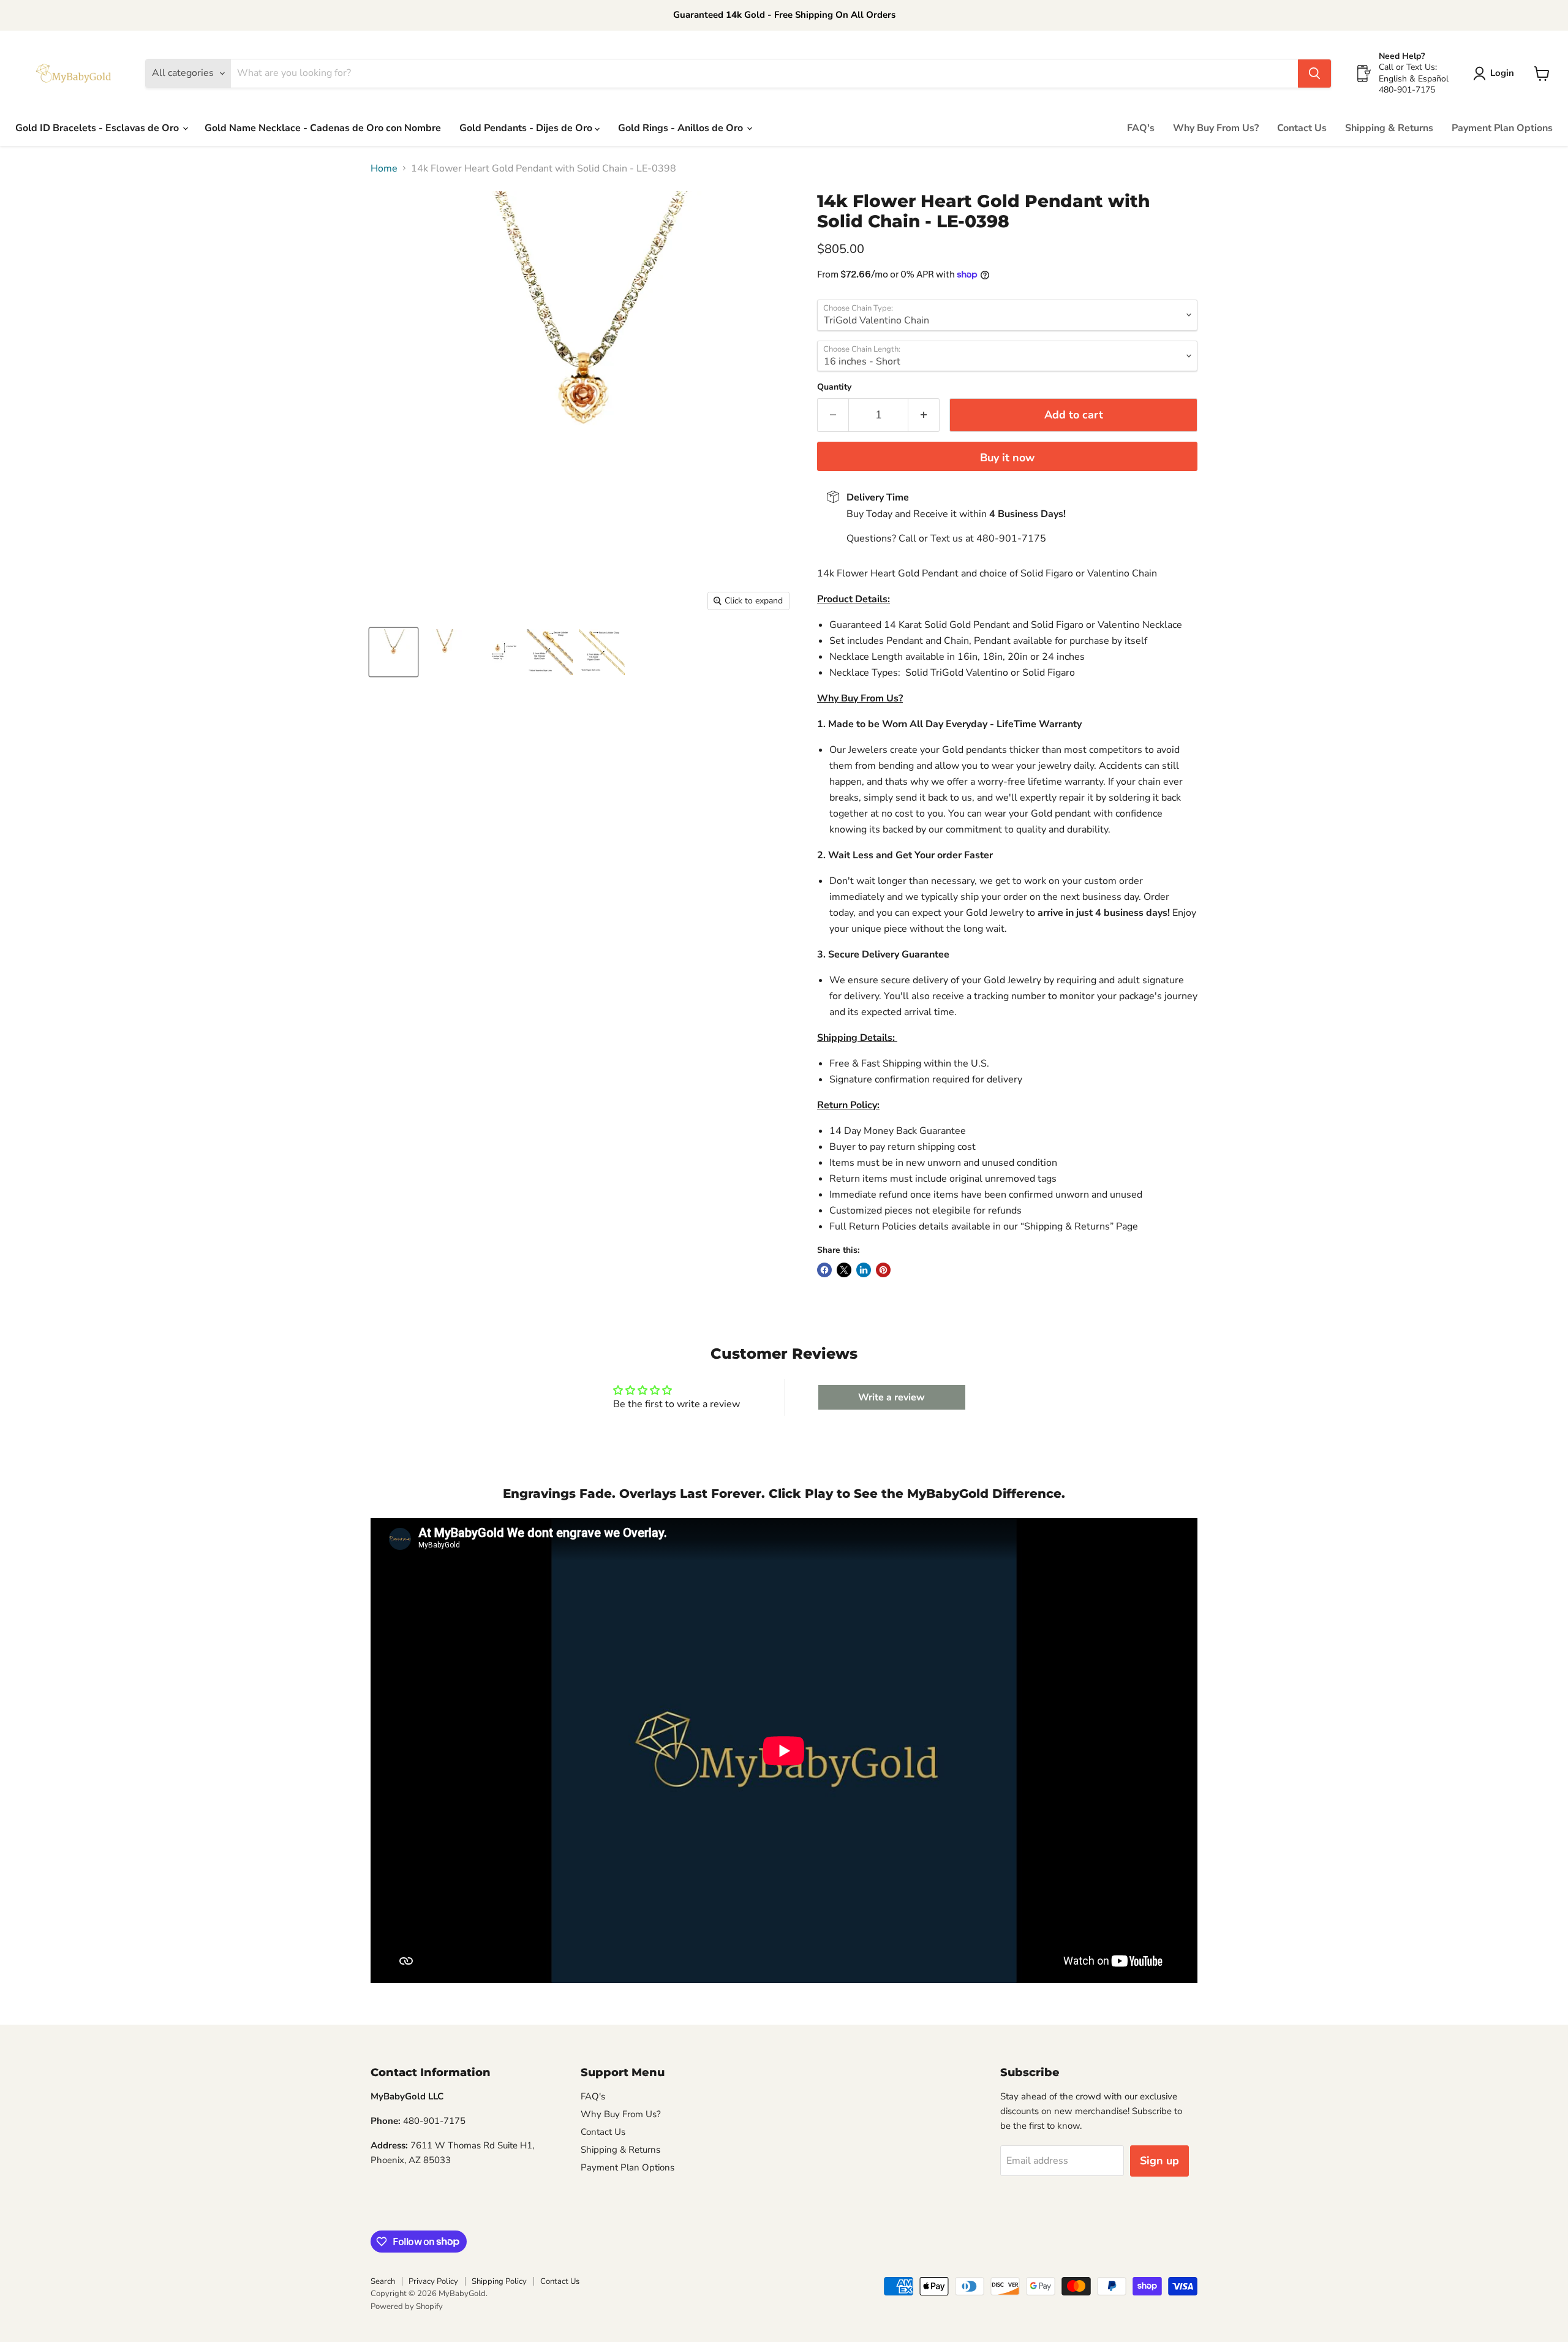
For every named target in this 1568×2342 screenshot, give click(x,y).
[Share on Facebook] (824, 1270)
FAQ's (1141, 128)
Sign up (1159, 2161)
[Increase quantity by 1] (924, 415)
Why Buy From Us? (1216, 128)
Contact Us (1302, 128)
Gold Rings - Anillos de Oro (682, 128)
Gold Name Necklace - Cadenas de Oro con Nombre (323, 128)
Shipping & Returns (1389, 128)
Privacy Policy (433, 2281)
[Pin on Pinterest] (883, 1270)
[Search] (1314, 74)
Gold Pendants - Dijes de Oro (527, 128)
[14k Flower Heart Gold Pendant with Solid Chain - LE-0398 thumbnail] (394, 652)
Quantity (834, 387)
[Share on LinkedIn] (864, 1270)
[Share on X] (844, 1270)
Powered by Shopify (407, 2306)
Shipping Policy (499, 2281)
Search (383, 2281)
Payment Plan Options (1502, 128)
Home (384, 168)
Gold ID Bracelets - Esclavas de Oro (98, 128)
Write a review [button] (891, 1397)
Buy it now (1007, 458)
